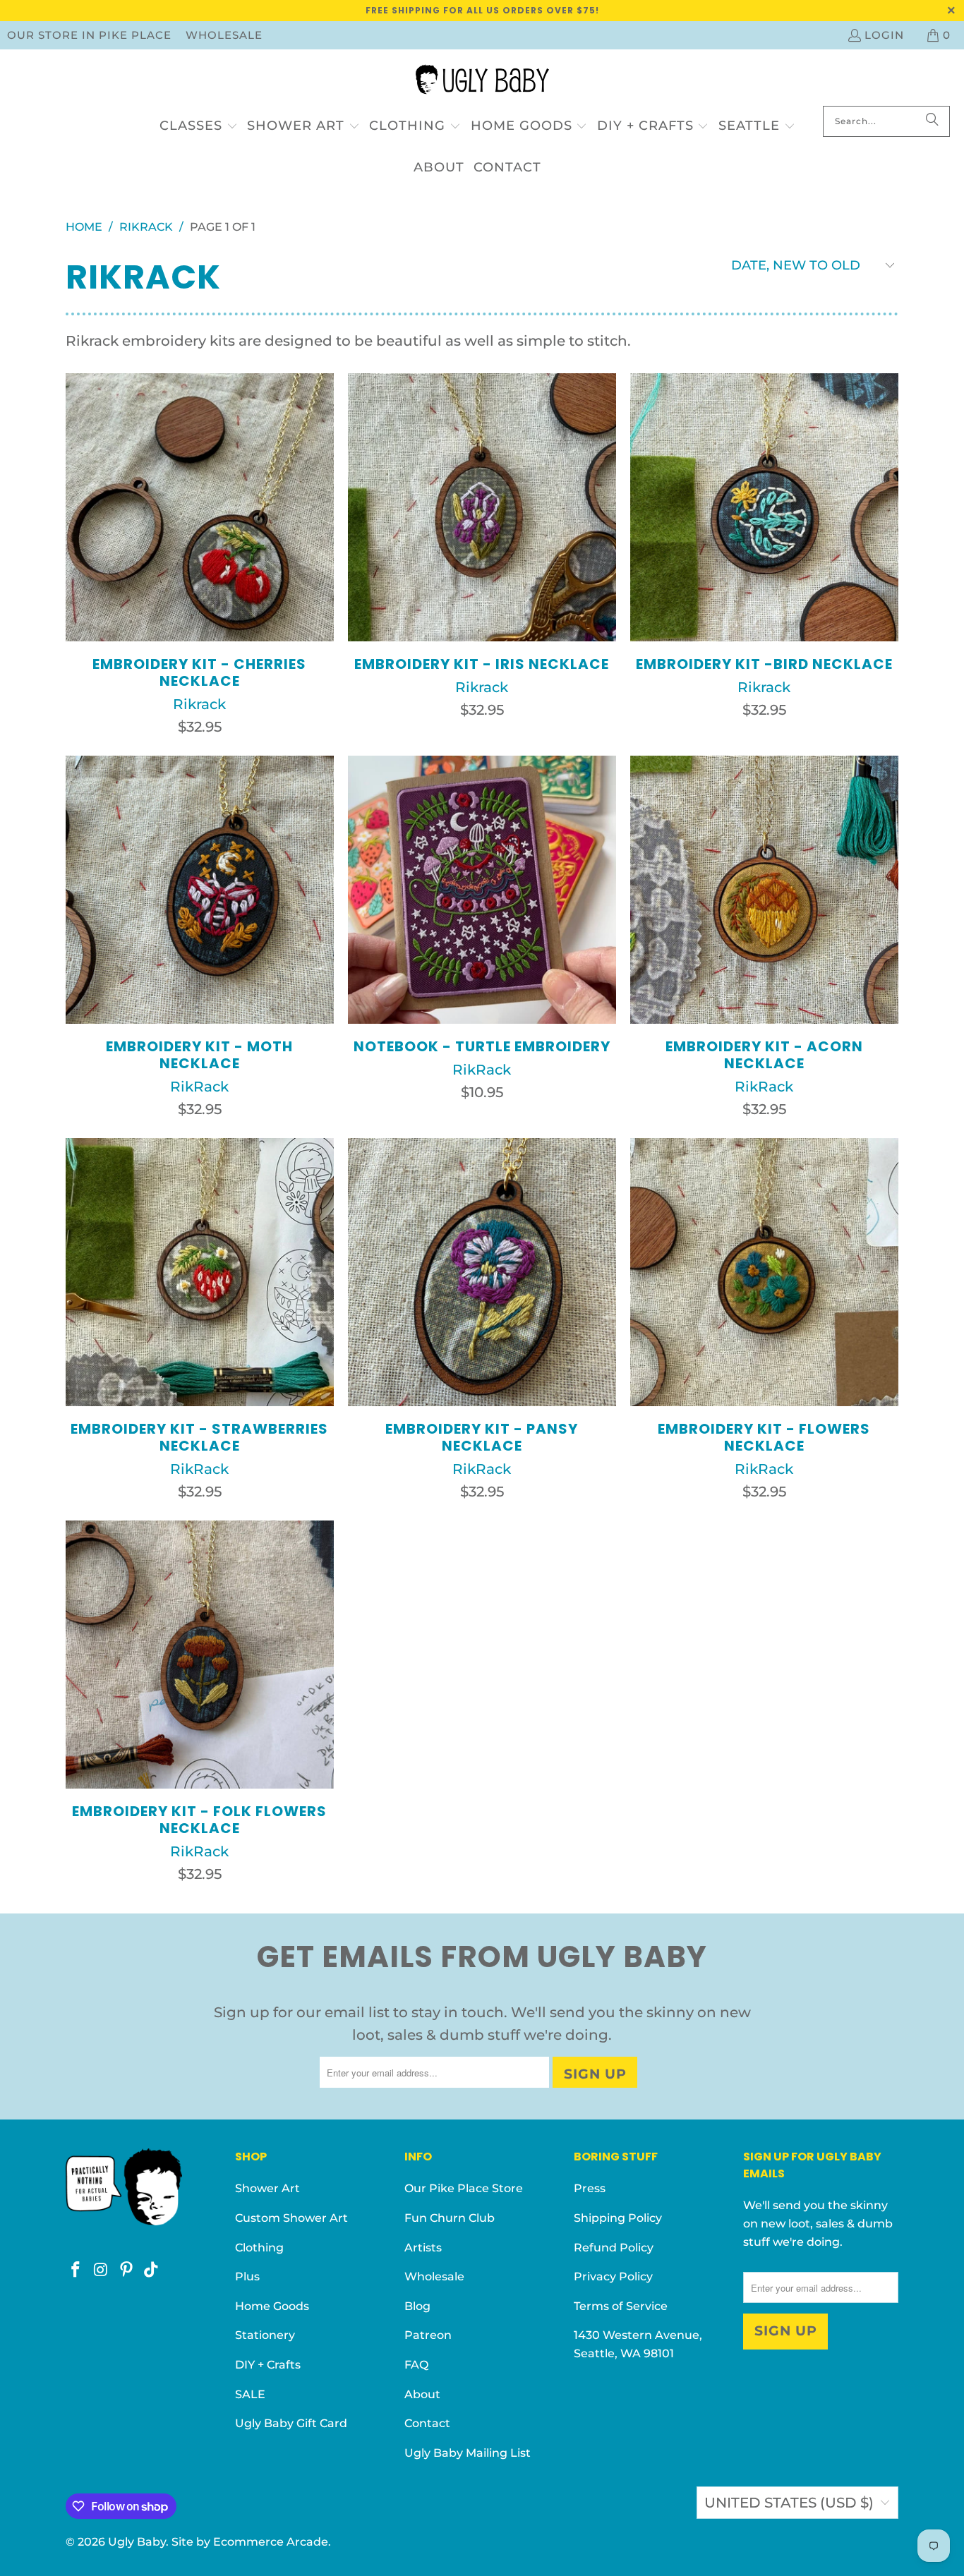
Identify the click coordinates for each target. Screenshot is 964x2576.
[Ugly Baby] (482, 81)
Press (590, 2188)
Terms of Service (621, 2306)
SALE (250, 2394)
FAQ (416, 2365)
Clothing (259, 2248)
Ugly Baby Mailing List (468, 2453)
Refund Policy (614, 2248)
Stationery (265, 2335)
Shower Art (267, 2188)
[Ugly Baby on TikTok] (152, 2270)
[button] (199, 127)
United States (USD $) (789, 2503)
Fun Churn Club (450, 2218)
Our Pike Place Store (464, 2188)
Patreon (428, 2335)
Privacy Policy (613, 2276)
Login (884, 35)
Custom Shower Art (291, 2218)
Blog (417, 2306)
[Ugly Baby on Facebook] (76, 2270)
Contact (427, 2423)
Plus (247, 2276)
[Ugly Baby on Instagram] (102, 2270)
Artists (423, 2248)
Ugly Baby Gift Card (291, 2423)
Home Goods (272, 2306)
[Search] (932, 121)
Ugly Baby (137, 2542)
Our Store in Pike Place (89, 35)
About (422, 2394)
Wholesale (224, 35)
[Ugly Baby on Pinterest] (126, 2270)
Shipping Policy (618, 2218)
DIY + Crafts (268, 2365)
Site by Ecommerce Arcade (250, 2542)
